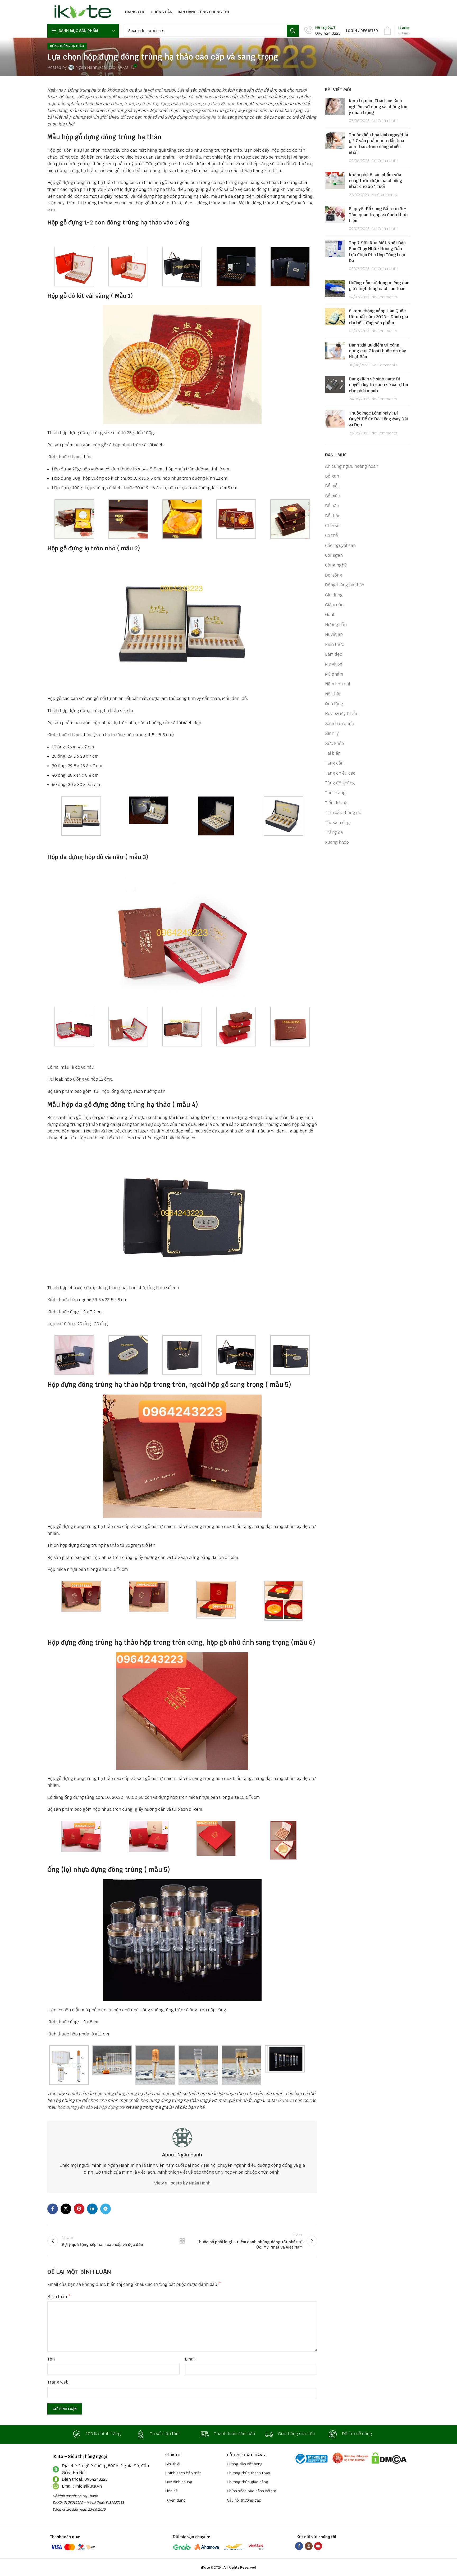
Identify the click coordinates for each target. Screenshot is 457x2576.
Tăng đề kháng (340, 783)
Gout (330, 615)
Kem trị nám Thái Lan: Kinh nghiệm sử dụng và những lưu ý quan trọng (378, 107)
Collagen (334, 555)
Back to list (182, 2241)
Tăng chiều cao (340, 773)
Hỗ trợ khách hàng (246, 2455)
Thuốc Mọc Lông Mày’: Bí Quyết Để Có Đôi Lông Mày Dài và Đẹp (378, 419)
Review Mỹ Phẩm (342, 714)
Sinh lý (332, 733)
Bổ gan (332, 476)
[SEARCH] (293, 31)
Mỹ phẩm (334, 674)
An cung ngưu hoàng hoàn (352, 466)
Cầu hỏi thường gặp (244, 2500)
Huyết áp (334, 634)
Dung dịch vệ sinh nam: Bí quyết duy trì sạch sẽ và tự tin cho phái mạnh (378, 385)
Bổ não (332, 506)
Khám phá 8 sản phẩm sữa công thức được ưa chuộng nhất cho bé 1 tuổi (376, 181)
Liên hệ (172, 2491)
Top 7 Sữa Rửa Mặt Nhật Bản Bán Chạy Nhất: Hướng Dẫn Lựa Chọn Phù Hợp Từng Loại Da (377, 252)
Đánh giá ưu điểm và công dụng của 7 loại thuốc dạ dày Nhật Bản (377, 351)
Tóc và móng (337, 823)
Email (190, 2359)
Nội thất (333, 694)
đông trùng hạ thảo (207, 117)
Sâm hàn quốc (339, 724)
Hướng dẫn (336, 625)
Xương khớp (337, 842)
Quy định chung (179, 2482)
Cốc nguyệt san (340, 545)
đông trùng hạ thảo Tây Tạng (141, 104)
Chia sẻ (332, 526)
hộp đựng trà (112, 2107)
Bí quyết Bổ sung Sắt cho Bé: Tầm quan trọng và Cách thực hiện (378, 215)
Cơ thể (331, 535)
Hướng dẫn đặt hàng (245, 2464)
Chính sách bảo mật (183, 2473)
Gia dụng (334, 595)
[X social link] (66, 2209)
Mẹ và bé (334, 664)
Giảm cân (334, 605)
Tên (51, 2359)
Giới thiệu (173, 2464)
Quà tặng (334, 704)
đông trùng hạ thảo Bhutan (209, 104)
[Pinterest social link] (79, 2209)
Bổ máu (333, 496)
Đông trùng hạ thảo (67, 46)
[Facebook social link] (53, 2209)
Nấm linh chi (337, 684)
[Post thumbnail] (335, 111)
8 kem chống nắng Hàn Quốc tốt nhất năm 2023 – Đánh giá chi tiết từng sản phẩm (378, 317)
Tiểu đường (336, 803)
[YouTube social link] (318, 2546)
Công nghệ (336, 565)
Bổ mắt (332, 486)
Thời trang (335, 793)
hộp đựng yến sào (75, 2107)
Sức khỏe (334, 743)
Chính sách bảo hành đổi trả (252, 2491)
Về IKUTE (173, 2455)
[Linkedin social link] (92, 2209)
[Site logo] (81, 12)
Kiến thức (335, 644)
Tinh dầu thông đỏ (343, 813)
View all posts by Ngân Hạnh (182, 2183)
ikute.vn (286, 2100)
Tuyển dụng (175, 2500)
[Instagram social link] (309, 2546)
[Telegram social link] (106, 2209)
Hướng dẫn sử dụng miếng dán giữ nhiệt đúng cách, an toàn (379, 286)
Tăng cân (334, 763)
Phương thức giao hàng (248, 2482)
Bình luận (59, 2297)
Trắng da (334, 832)
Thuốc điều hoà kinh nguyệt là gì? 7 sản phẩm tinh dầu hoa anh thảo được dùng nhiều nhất (378, 144)
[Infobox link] (322, 31)
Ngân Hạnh (86, 67)
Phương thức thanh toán (248, 2473)
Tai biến (333, 753)
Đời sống (334, 575)
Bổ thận (333, 516)
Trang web (58, 2382)
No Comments (385, 121)
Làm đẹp (334, 654)
